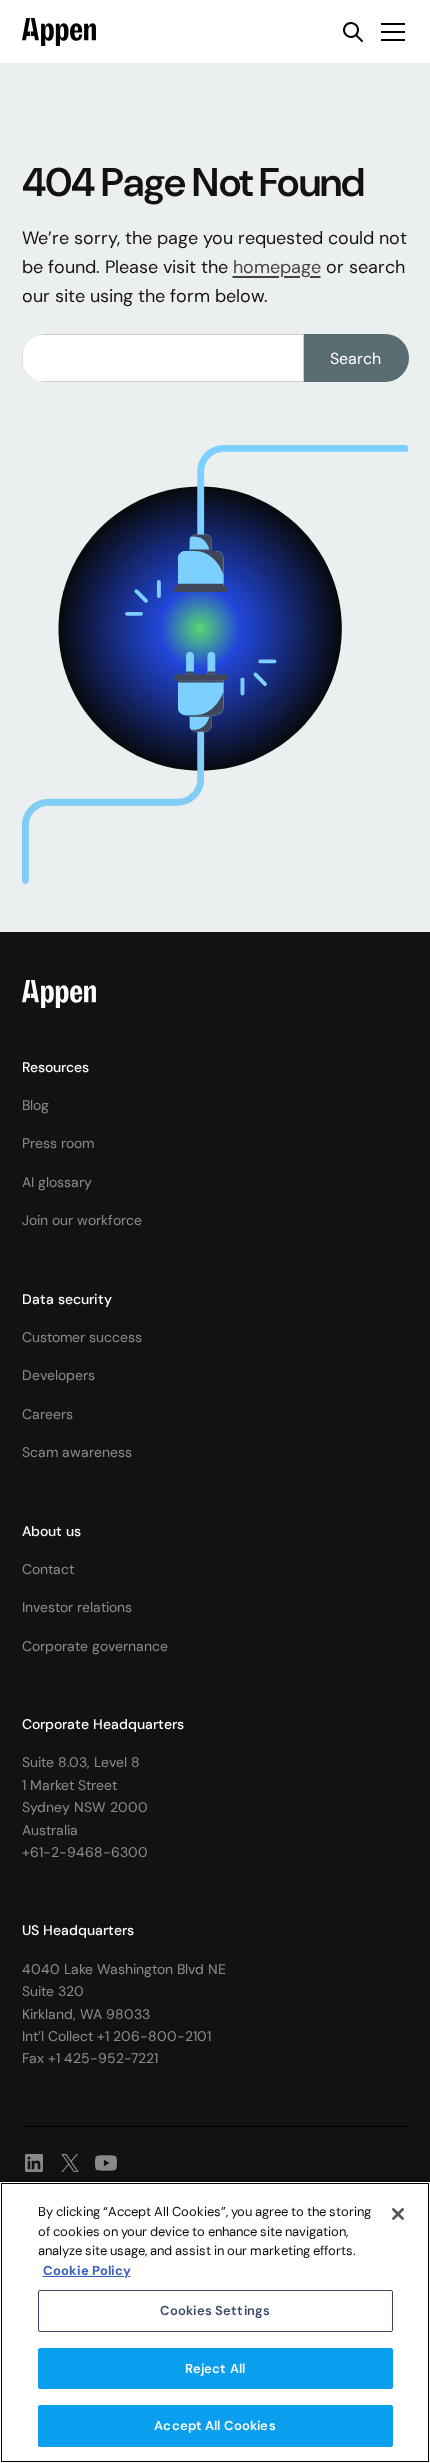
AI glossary (57, 1182)
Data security (67, 1299)
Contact (48, 1569)
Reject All (215, 2368)
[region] (215, 2322)
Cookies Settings (215, 2310)
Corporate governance (95, 1646)
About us (51, 1531)
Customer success (82, 1337)
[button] (389, 32)
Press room (58, 1143)
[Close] (398, 2214)
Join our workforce (82, 1220)
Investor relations (77, 1607)
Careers (47, 1414)
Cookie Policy (87, 2270)
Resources (55, 1067)
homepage (277, 267)
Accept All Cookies (214, 2425)
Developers (58, 1375)
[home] (59, 32)
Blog (35, 1105)
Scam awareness (77, 1452)
